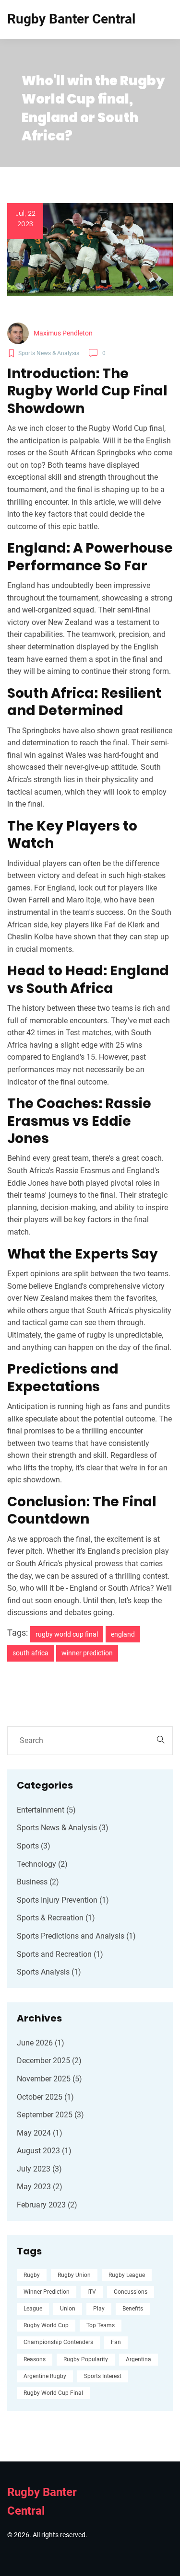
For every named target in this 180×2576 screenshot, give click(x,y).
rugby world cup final (67, 1634)
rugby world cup (46, 2325)
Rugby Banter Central (71, 19)
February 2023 (47, 2205)
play (99, 2309)
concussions (131, 2292)
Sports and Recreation (60, 1954)
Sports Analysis (49, 1972)
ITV (92, 2292)
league (33, 2309)
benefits (133, 2309)
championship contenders (58, 2342)
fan (116, 2342)
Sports (34, 1846)
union (68, 2309)
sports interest (103, 2376)
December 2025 (49, 2061)
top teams (101, 2325)
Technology (42, 1864)
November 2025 (49, 2079)
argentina (138, 2359)
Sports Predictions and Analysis (76, 1936)
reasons (35, 2359)
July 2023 (39, 2169)
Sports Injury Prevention (63, 1900)
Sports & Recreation (56, 1918)
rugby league (127, 2275)
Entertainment (46, 1810)
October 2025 (45, 2097)
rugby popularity (86, 2359)
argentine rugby (45, 2376)
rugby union (74, 2275)
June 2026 (41, 2043)
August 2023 (44, 2151)
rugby (32, 2275)
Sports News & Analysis (63, 1828)
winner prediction (87, 1653)
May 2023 (40, 2187)
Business (38, 1882)
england (123, 1634)
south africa (30, 1653)
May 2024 (40, 2133)
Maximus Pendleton (63, 333)
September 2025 (50, 2115)
